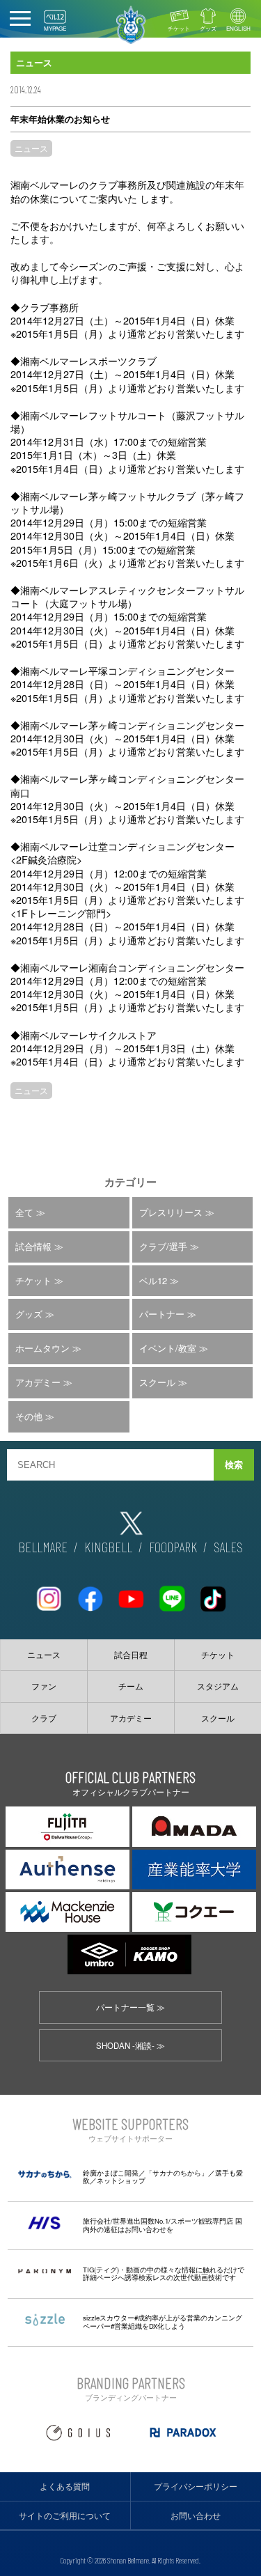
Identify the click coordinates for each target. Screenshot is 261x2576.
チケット (179, 28)
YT (131, 1593)
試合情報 (33, 1246)
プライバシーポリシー (196, 2486)
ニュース (31, 148)
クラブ (44, 1718)
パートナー (162, 1314)
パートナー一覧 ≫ (130, 2007)
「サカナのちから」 (177, 2173)
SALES (228, 1547)
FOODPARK (173, 1547)
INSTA (49, 1593)
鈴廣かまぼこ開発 (111, 2173)
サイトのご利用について (65, 2515)
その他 (29, 1416)
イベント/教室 (168, 1348)
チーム (131, 1686)
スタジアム (218, 1686)
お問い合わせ (196, 2515)
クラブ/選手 (163, 1246)
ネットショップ (121, 2180)
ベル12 (153, 1280)
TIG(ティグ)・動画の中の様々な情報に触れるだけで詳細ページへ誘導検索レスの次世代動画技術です (164, 2274)
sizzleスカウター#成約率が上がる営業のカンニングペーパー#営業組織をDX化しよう (163, 2322)
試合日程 (131, 1655)
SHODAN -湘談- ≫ (130, 2045)
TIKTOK (213, 1593)
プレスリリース (171, 1212)
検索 (234, 1465)
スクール (157, 1382)
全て (24, 1212)
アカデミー (38, 1382)
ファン (44, 1686)
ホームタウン (42, 1348)
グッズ (208, 28)
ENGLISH (238, 28)
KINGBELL (108, 1547)
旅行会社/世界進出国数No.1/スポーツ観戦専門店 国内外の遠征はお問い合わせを (163, 2225)
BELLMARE (43, 1547)
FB (90, 1593)
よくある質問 (65, 2486)
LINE (172, 1593)
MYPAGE (55, 28)
